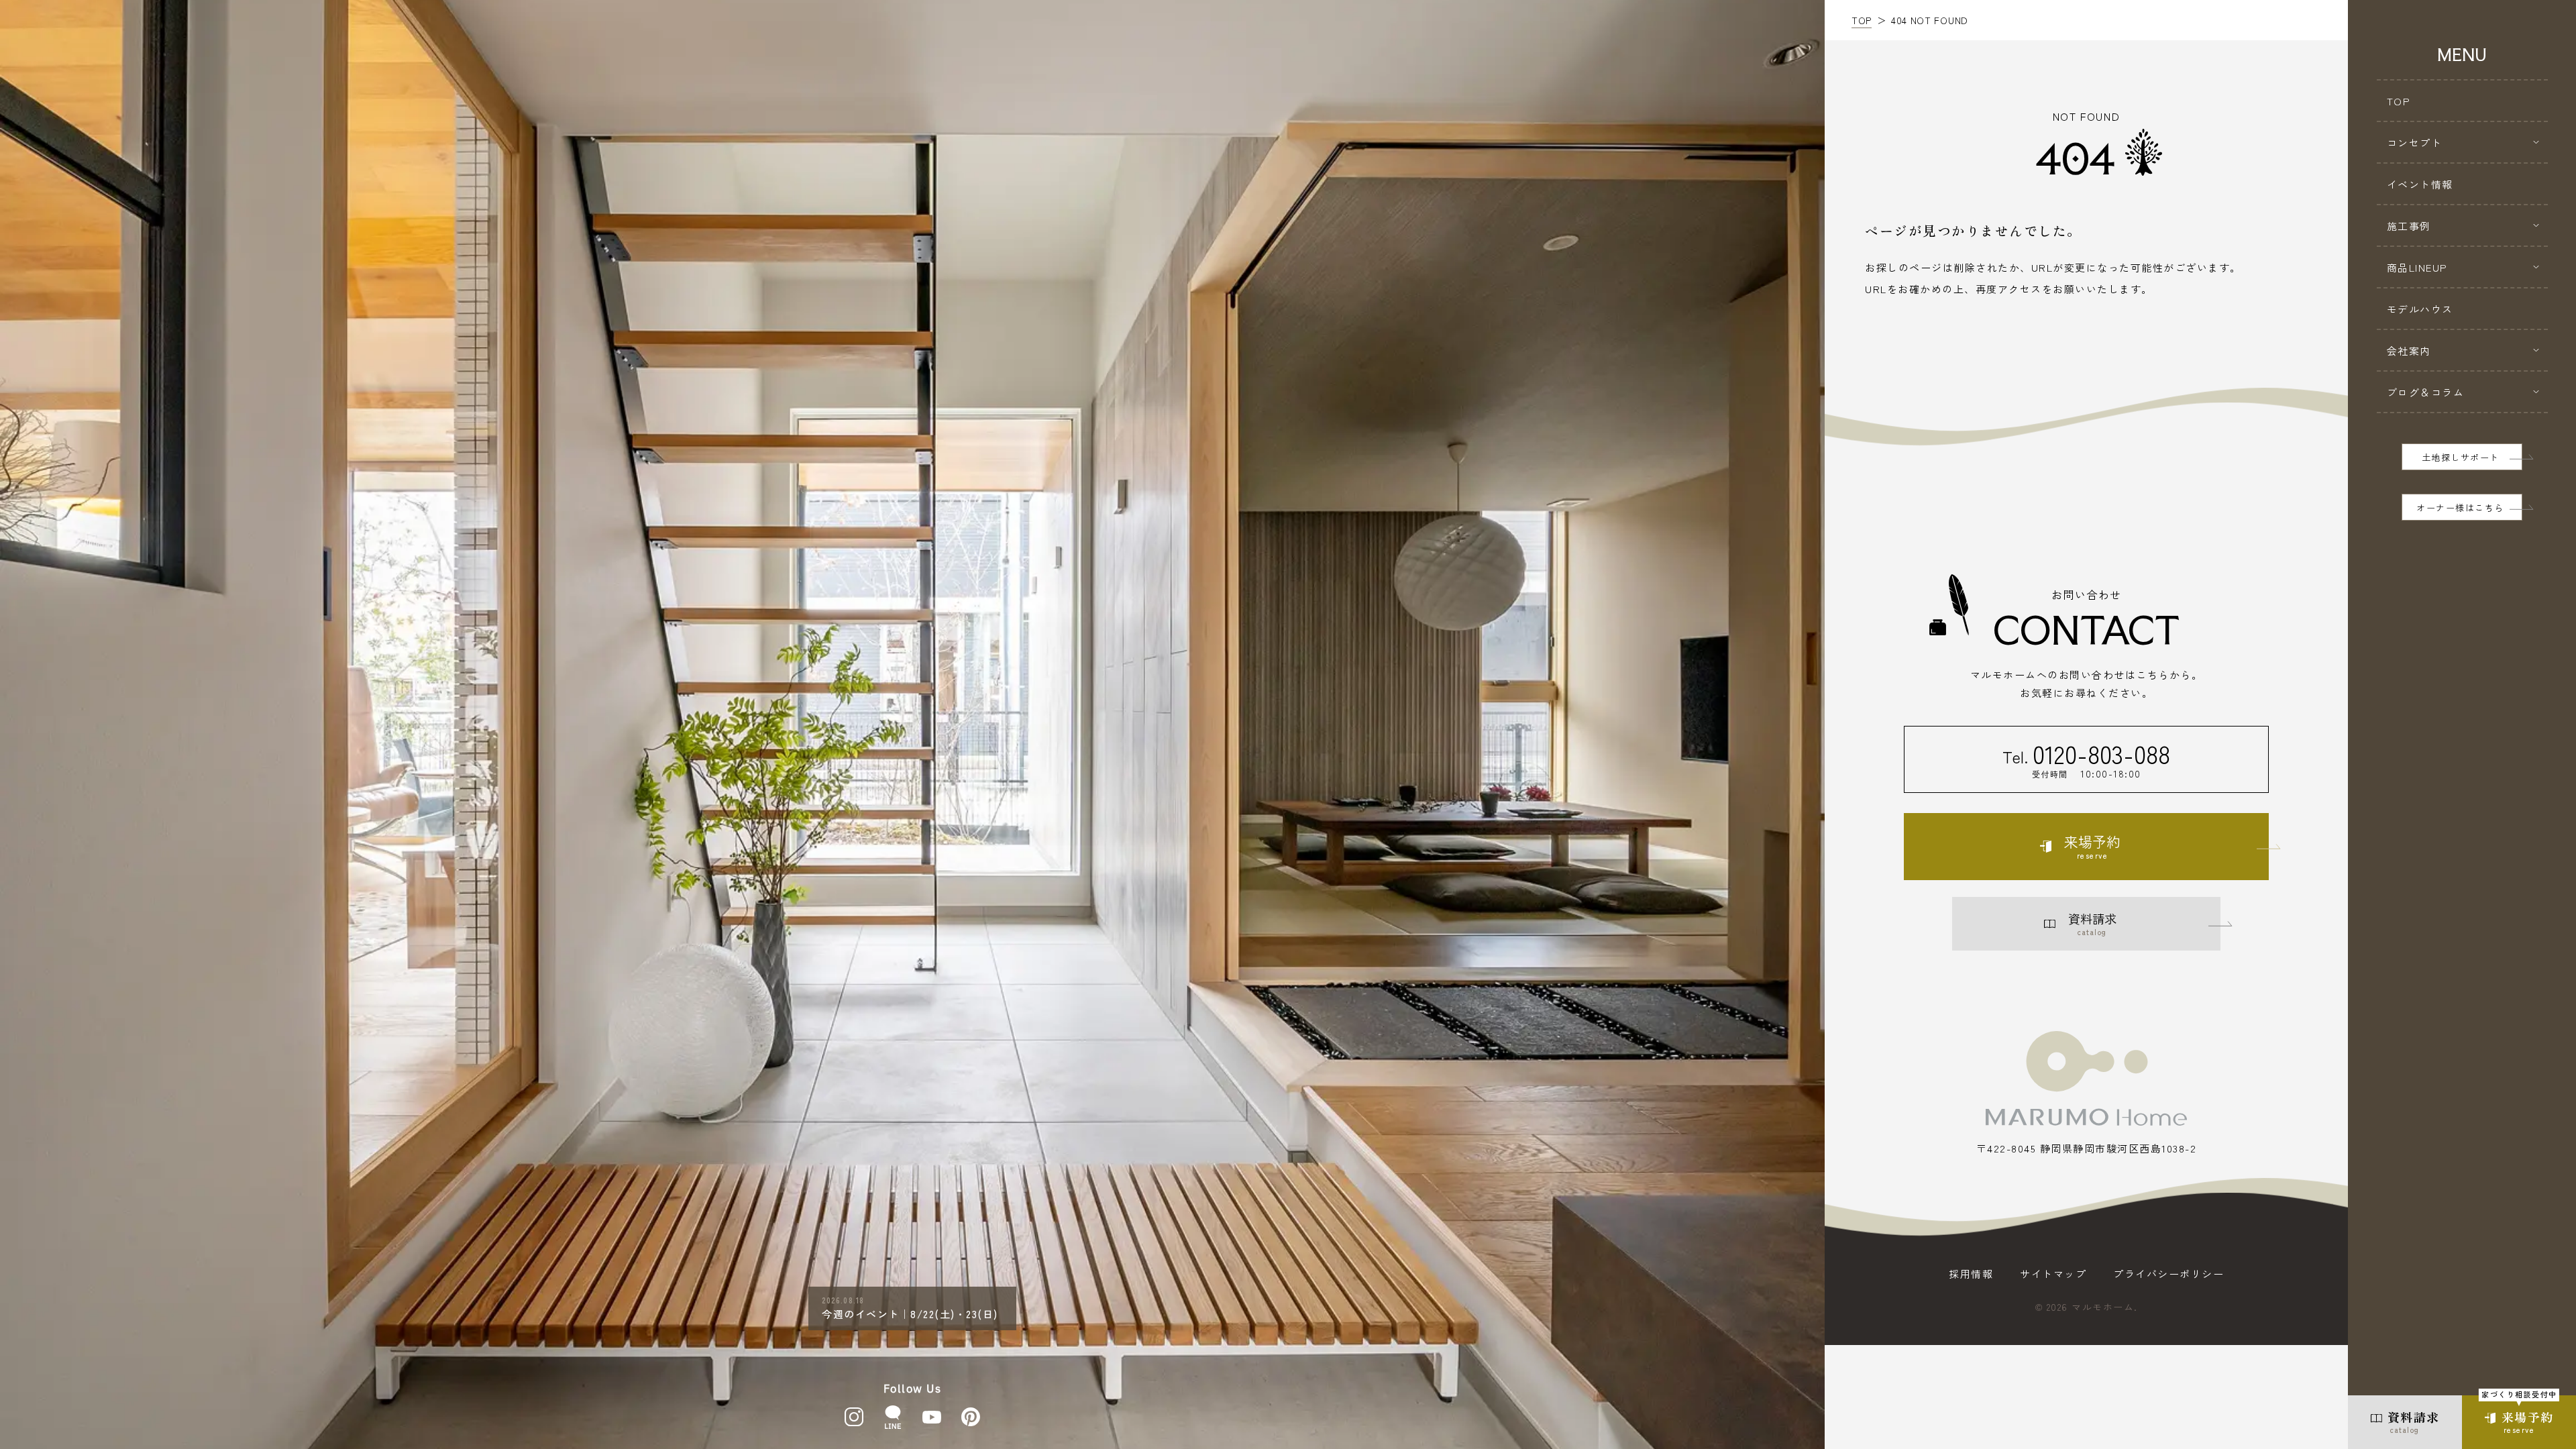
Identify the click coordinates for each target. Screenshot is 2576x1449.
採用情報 (1971, 1274)
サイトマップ (2053, 1274)
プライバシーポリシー (2168, 1274)
